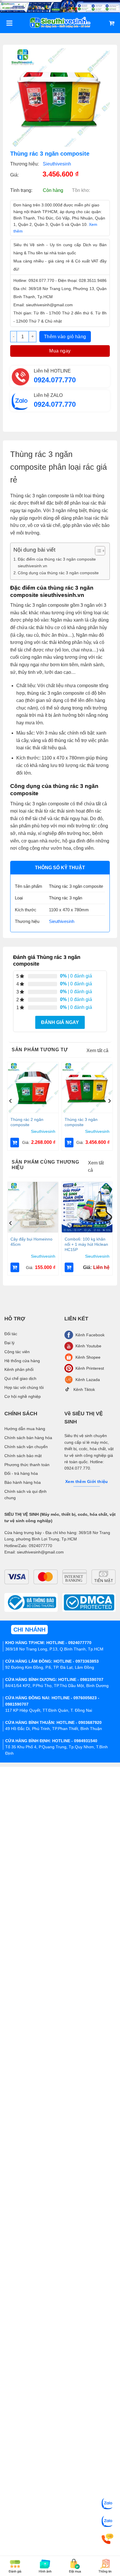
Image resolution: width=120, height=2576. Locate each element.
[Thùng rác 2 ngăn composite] (33, 1088)
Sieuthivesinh (57, 164)
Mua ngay (60, 351)
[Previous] (11, 1101)
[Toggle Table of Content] (97, 551)
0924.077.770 (55, 380)
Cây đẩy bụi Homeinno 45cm (31, 1242)
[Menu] (9, 23)
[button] (15, 1143)
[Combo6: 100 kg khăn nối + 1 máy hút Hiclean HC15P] (87, 1207)
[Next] (109, 1101)
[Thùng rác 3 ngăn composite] (87, 1088)
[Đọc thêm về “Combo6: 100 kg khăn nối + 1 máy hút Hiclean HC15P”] (69, 1267)
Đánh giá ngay (60, 1022)
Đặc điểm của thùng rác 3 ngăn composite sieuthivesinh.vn (57, 562)
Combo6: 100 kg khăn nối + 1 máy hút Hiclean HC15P (86, 1244)
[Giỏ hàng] (112, 23)
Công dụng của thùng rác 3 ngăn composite (58, 573)
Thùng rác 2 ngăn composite (27, 1122)
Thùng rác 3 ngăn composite (81, 1122)
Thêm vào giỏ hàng (65, 337)
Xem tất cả (97, 1051)
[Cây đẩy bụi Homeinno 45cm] (33, 1207)
